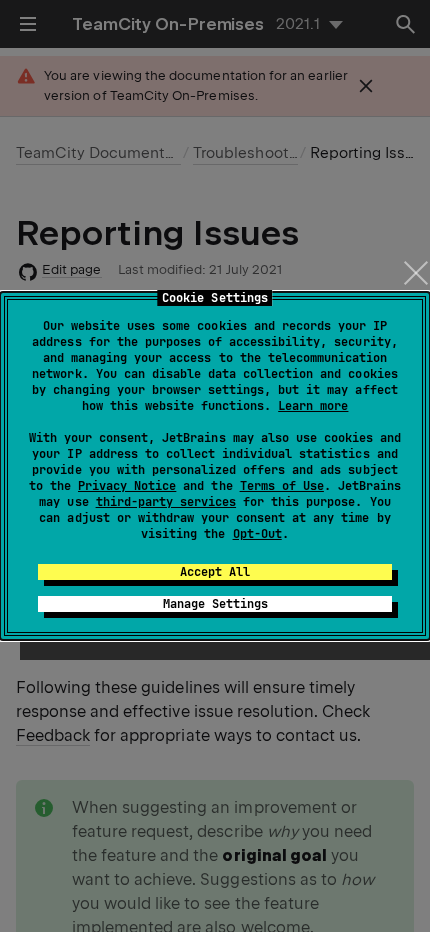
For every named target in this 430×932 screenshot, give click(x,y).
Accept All (215, 572)
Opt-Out (257, 534)
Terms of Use (282, 486)
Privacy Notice (127, 486)
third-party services (166, 502)
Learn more (313, 406)
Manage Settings (215, 604)
